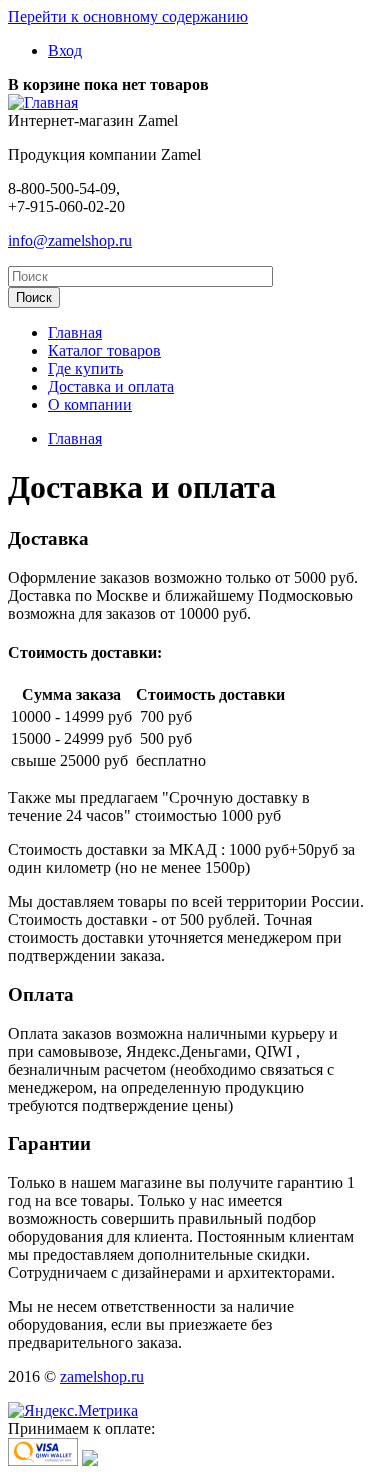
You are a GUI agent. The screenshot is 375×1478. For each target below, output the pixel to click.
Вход (65, 50)
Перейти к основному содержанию (128, 16)
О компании (90, 404)
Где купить (85, 368)
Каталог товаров (104, 350)
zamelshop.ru (102, 1376)
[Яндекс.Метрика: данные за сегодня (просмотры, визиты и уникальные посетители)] (73, 1411)
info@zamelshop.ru (70, 240)
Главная (75, 332)
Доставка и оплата (111, 386)
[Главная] (43, 102)
